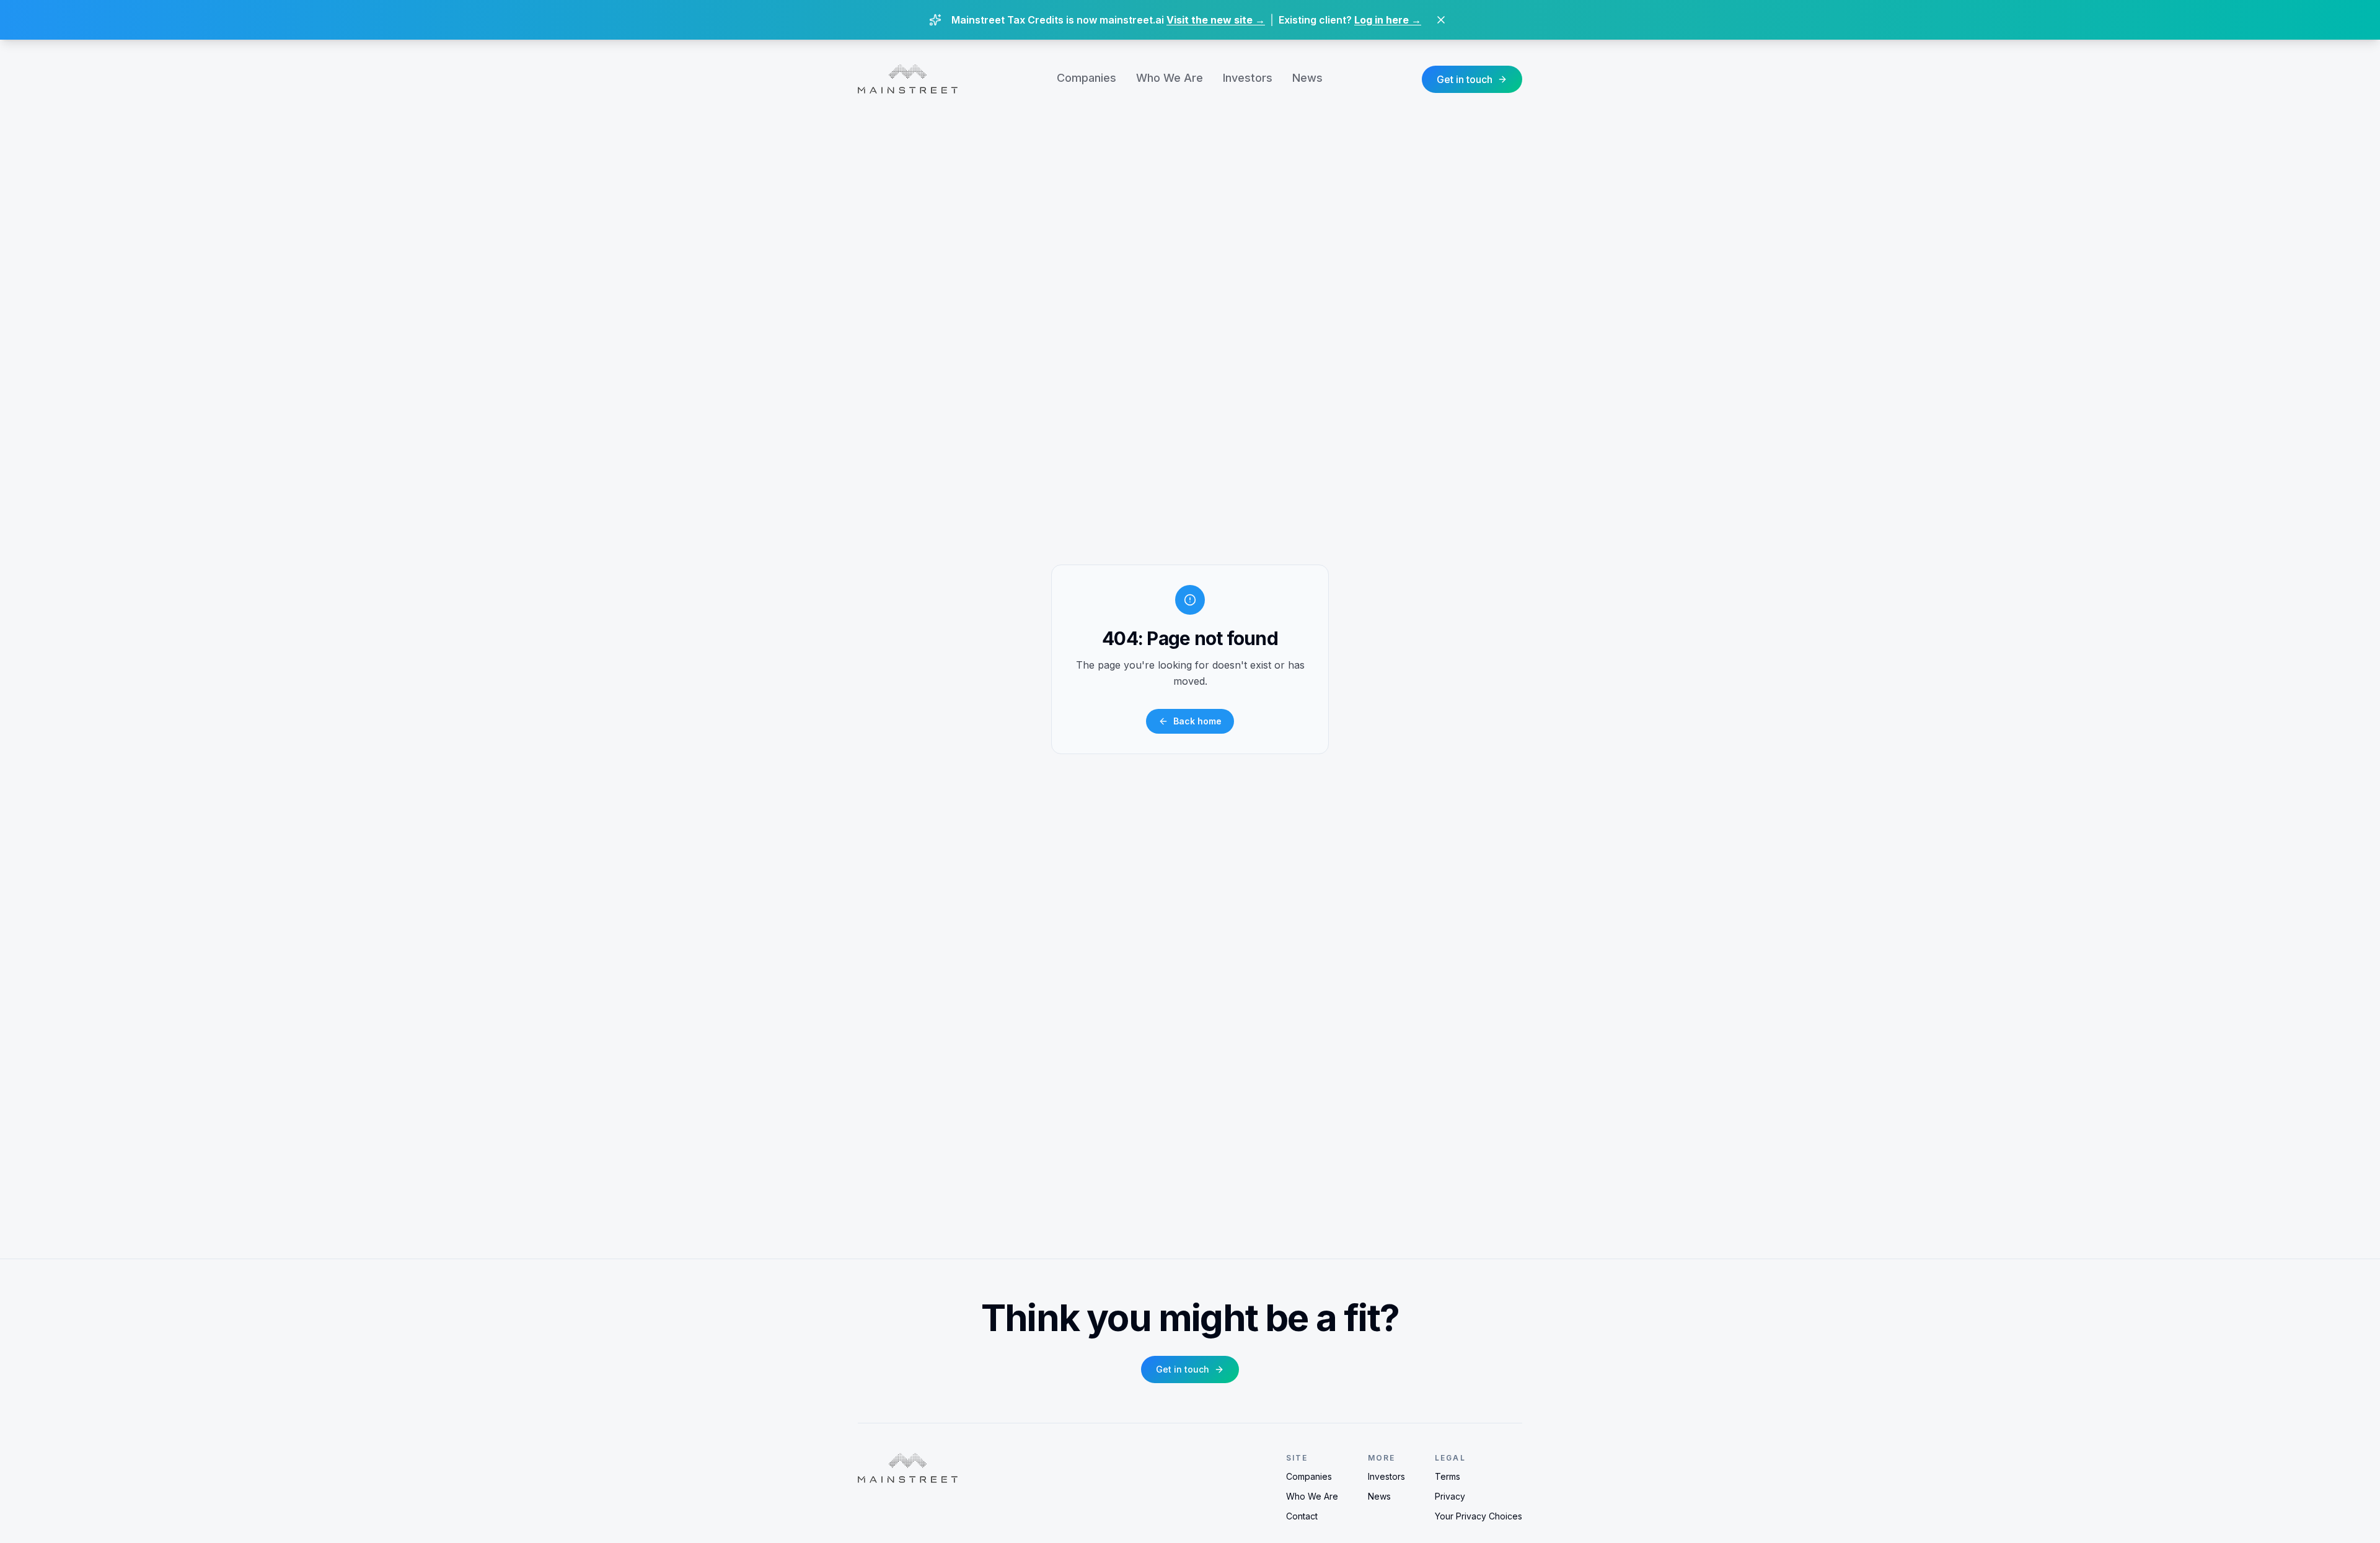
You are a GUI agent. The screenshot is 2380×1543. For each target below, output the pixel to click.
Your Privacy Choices (1479, 1516)
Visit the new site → (1216, 20)
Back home (1197, 721)
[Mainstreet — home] (908, 79)
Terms (1448, 1476)
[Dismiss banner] (1441, 20)
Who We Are (1170, 78)
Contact (1302, 1516)
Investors (1248, 78)
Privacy (1450, 1496)
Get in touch (1465, 79)
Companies (1086, 78)
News (1307, 78)
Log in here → (1388, 20)
